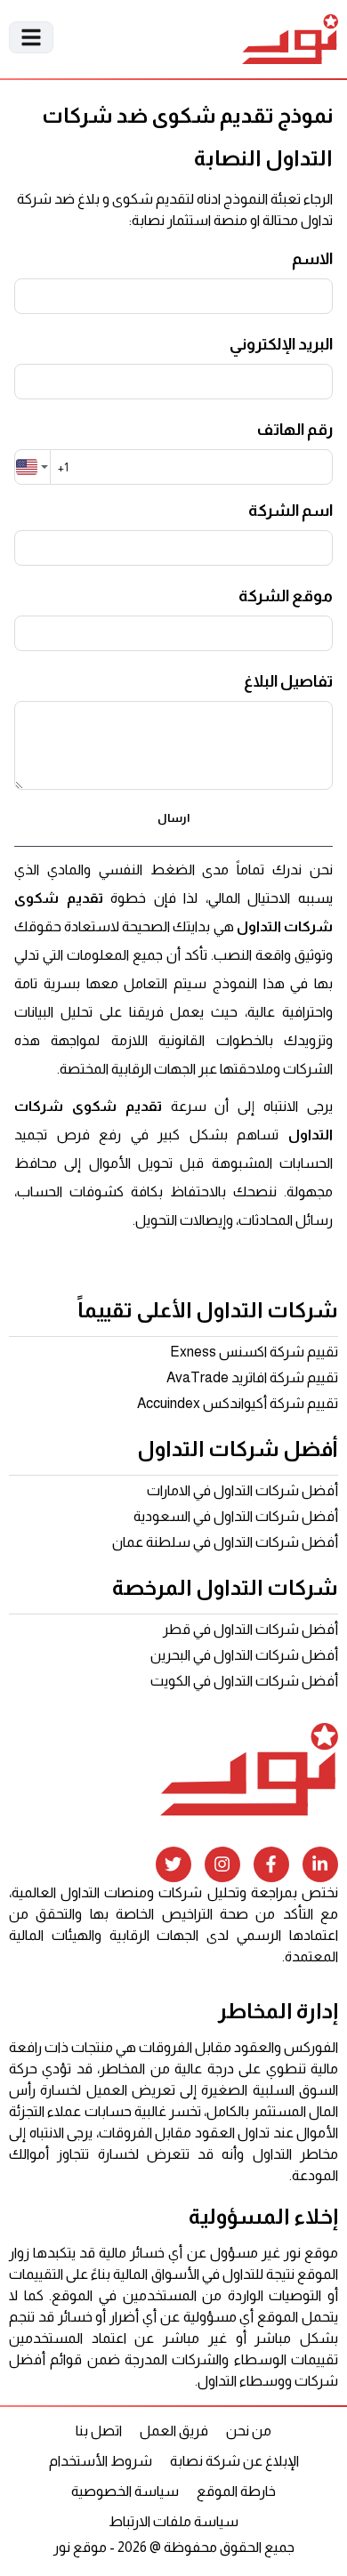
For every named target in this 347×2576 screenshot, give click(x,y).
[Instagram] (222, 1864)
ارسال (173, 818)
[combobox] (32, 467)
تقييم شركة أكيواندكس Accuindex (238, 1403)
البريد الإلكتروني (281, 344)
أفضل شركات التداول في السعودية (236, 1516)
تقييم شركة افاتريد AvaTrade (252, 1377)
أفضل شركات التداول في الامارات (242, 1490)
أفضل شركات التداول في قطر (250, 1629)
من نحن (249, 2431)
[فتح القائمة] (31, 37)
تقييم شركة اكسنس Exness (254, 1352)
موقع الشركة (286, 596)
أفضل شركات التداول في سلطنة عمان (225, 1542)
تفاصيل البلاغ (288, 681)
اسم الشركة (291, 511)
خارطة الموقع (236, 2491)
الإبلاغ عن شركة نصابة (234, 2461)
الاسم (312, 259)
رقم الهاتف (295, 430)
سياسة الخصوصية (125, 2491)
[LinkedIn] (320, 1864)
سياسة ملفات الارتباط (173, 2521)
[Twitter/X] (173, 1864)
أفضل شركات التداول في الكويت (244, 1681)
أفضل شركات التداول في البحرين (244, 1655)
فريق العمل (174, 2431)
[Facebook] (271, 1864)
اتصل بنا (99, 2431)
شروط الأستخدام (101, 2461)
